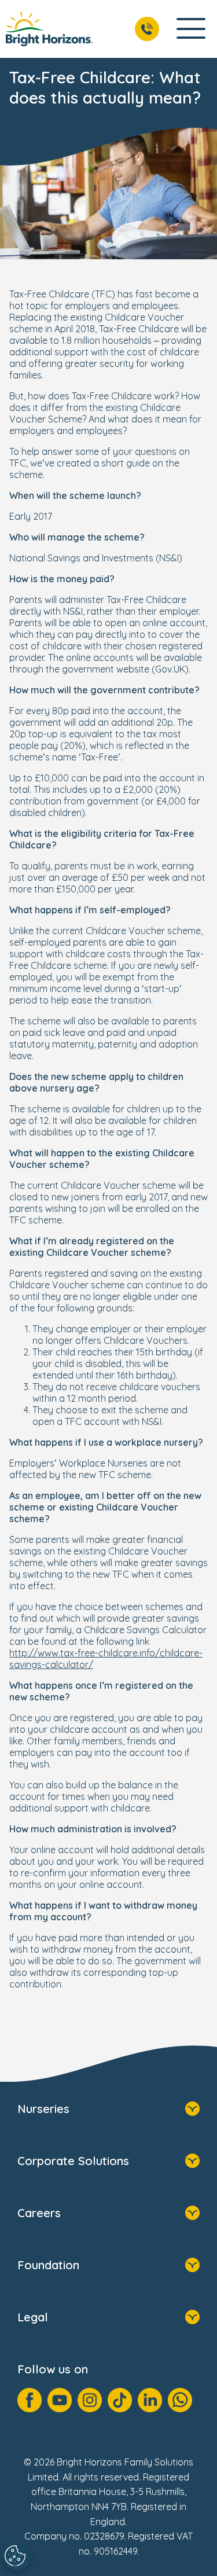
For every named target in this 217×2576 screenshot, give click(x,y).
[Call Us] (147, 29)
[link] (49, 29)
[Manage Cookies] (17, 2556)
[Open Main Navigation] (191, 29)
